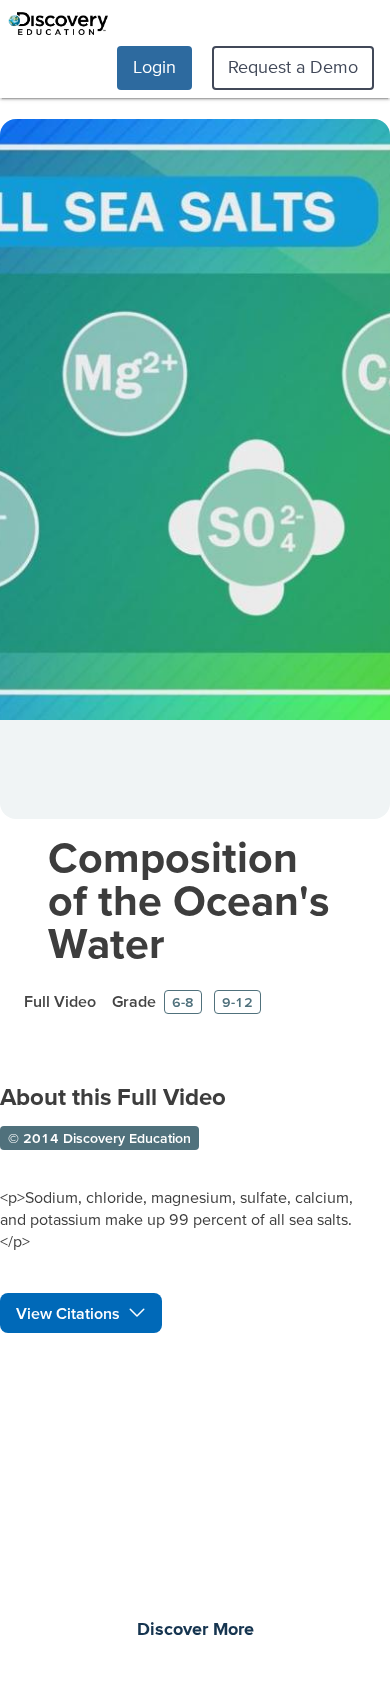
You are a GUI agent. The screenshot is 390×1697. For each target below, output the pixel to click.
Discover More (195, 1630)
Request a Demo (293, 66)
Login (154, 66)
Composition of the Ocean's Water (189, 899)
